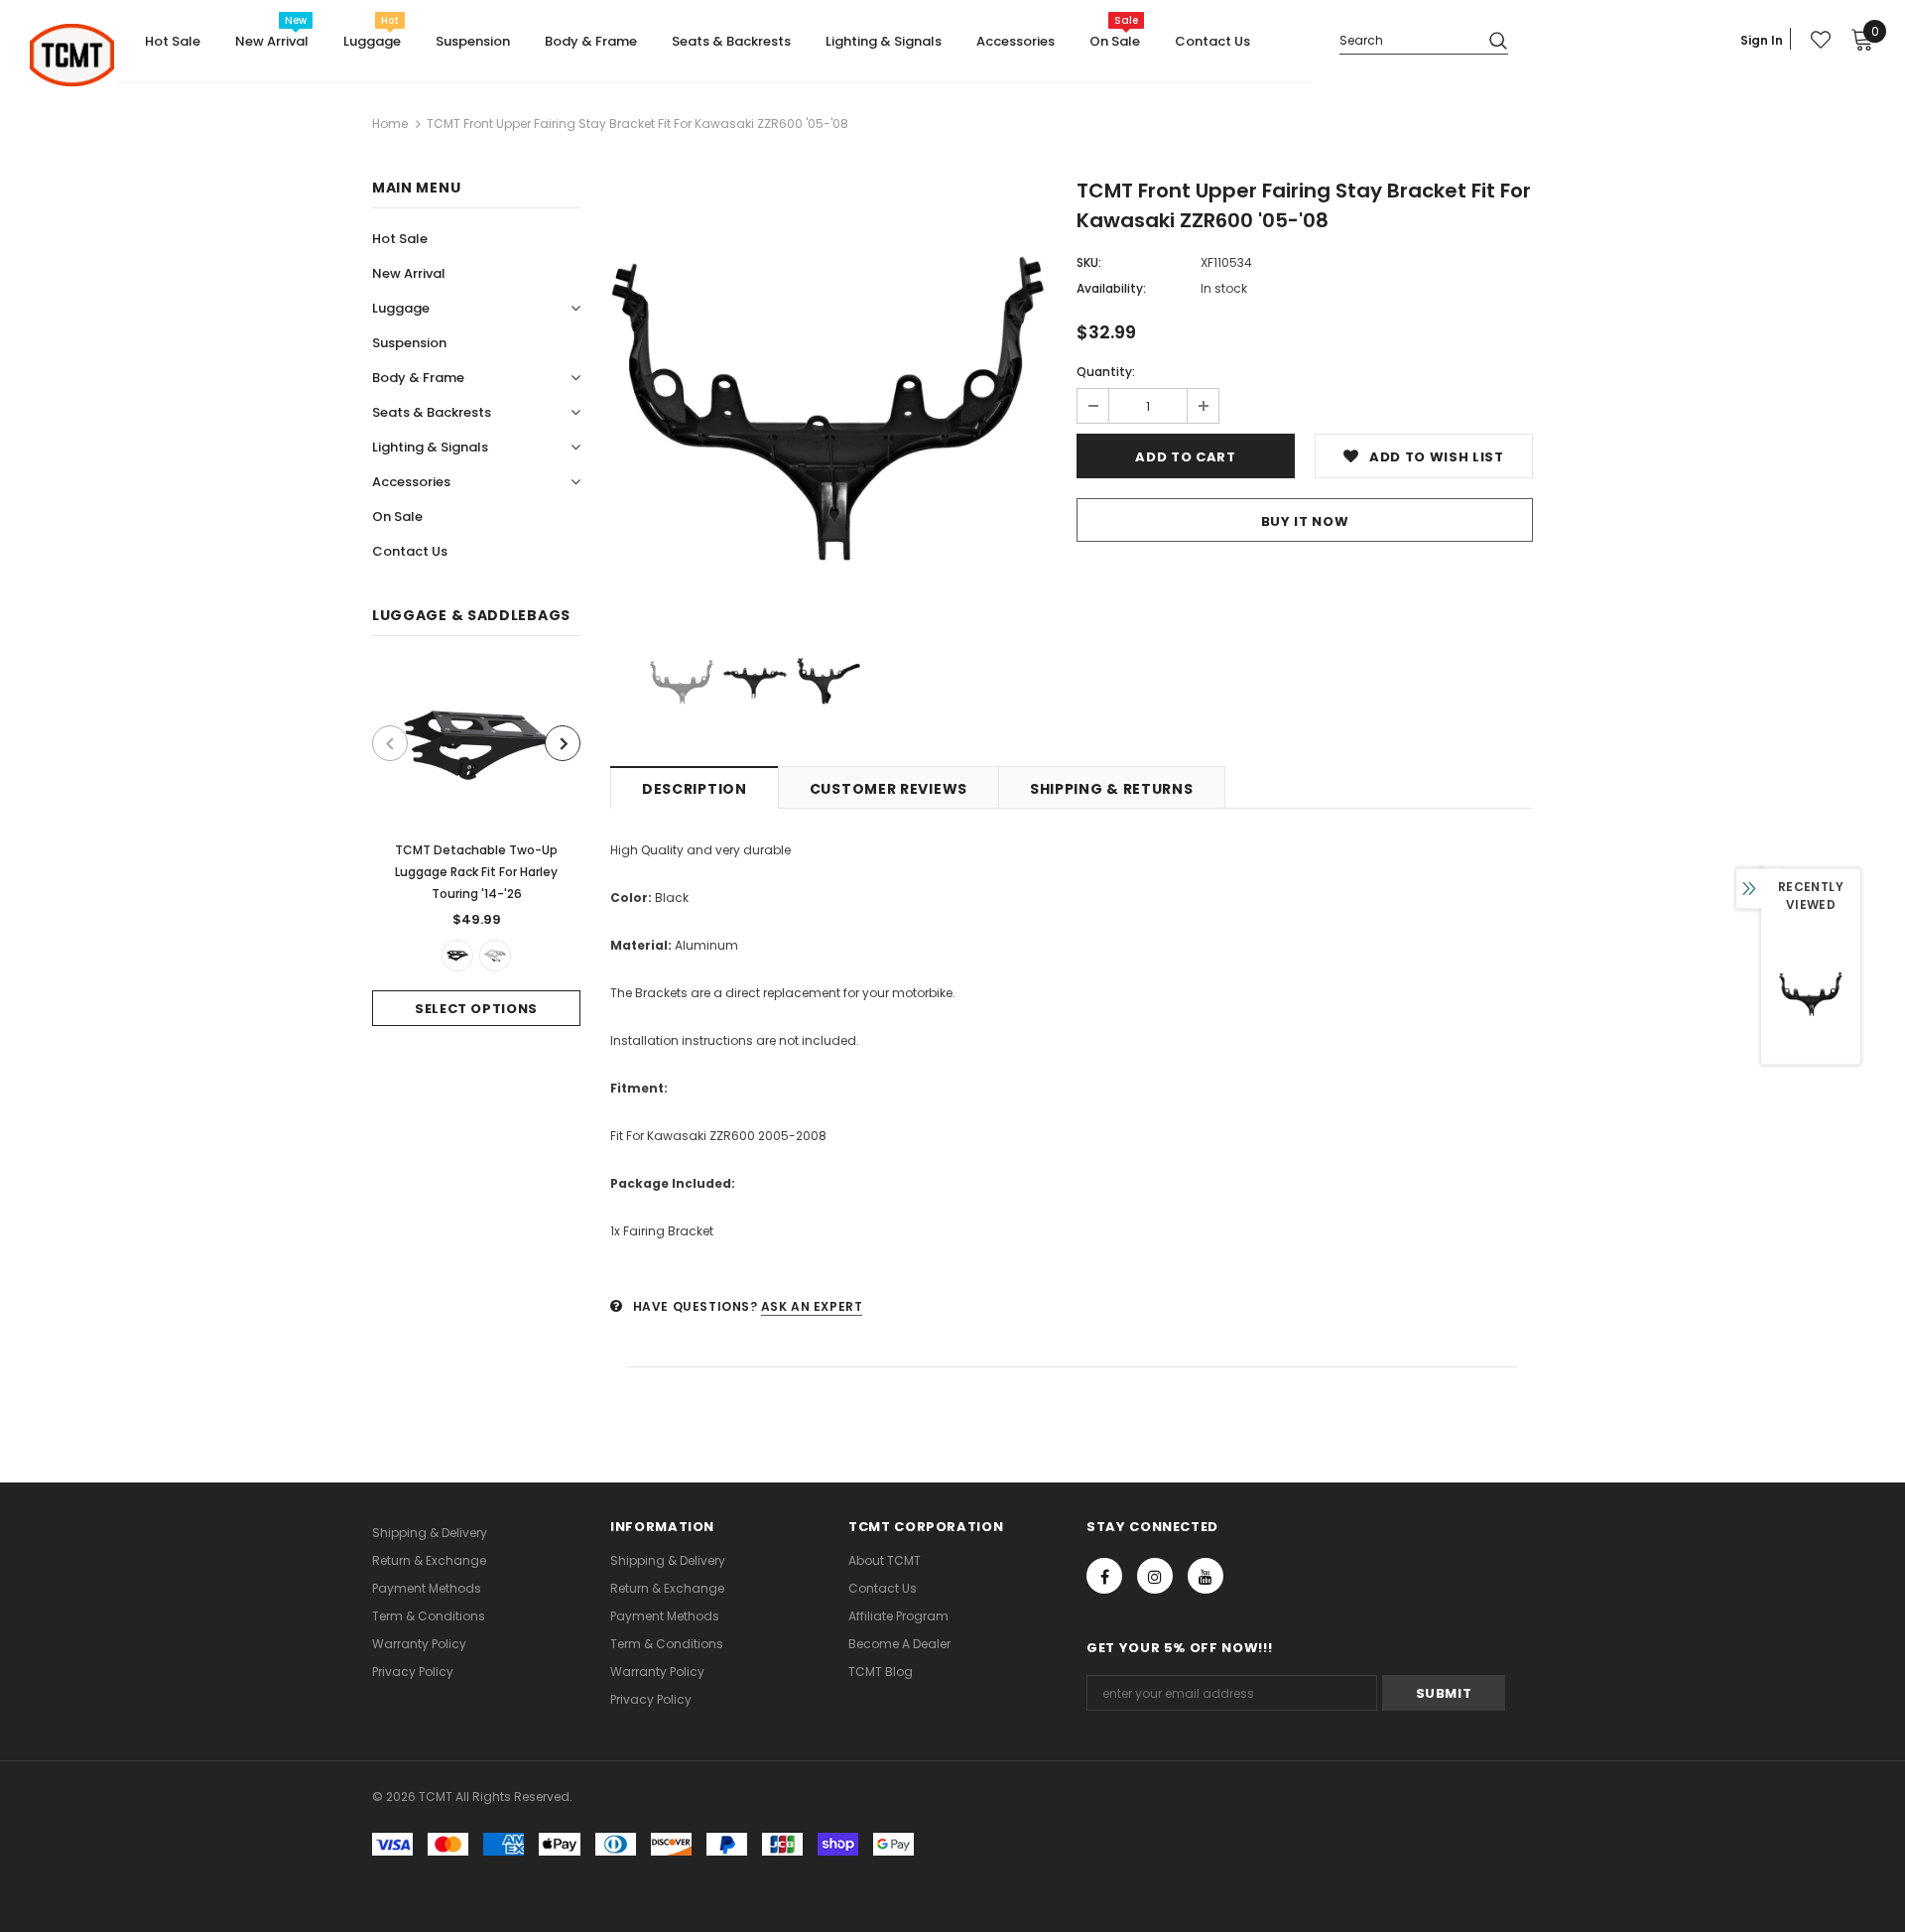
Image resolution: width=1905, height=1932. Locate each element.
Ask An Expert (812, 1306)
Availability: (1111, 288)
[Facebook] (1104, 1576)
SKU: (1089, 262)
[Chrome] (495, 956)
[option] (476, 846)
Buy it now (1305, 521)
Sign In (1762, 40)
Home (390, 124)
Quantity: (1106, 372)
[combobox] (1406, 39)
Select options (476, 1009)
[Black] (457, 956)
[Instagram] (1155, 1576)
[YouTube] (1206, 1576)
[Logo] (72, 55)
